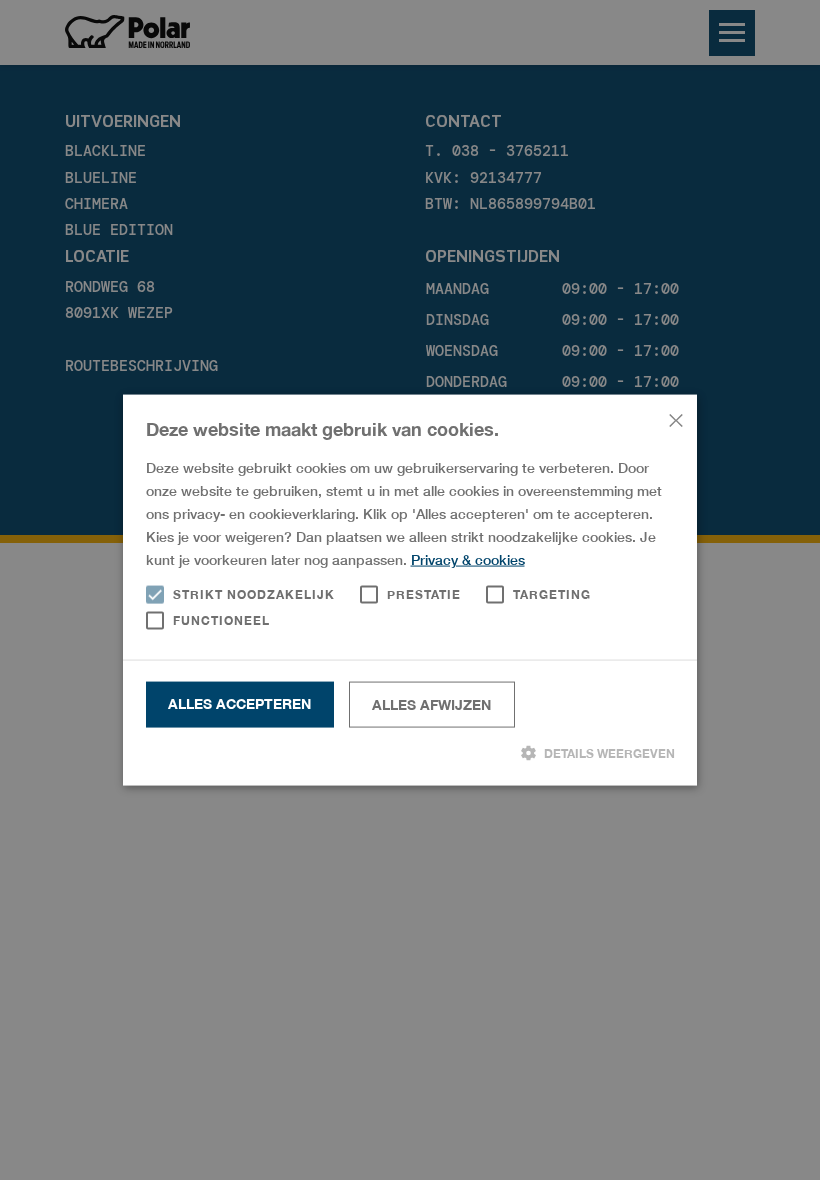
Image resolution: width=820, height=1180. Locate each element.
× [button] (674, 417)
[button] (410, 753)
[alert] (410, 590)
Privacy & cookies (468, 559)
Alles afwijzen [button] (431, 704)
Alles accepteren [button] (239, 703)
